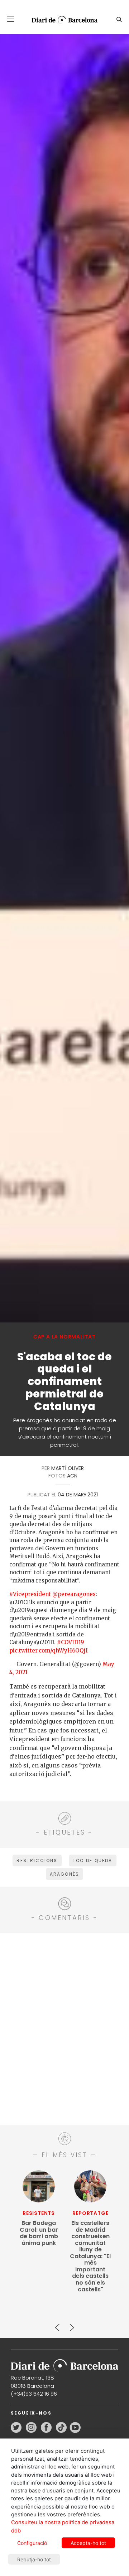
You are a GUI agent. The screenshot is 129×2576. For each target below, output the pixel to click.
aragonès (64, 1874)
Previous (57, 2325)
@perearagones (74, 1594)
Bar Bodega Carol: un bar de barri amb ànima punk (39, 2233)
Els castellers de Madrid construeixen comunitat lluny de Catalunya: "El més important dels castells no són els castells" (90, 2256)
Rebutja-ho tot (34, 2559)
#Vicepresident (30, 1594)
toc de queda (93, 1860)
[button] (11, 19)
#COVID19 (71, 1642)
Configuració (32, 2543)
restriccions (37, 1860)
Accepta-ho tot (88, 2543)
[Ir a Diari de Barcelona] (64, 2363)
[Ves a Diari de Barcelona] (62, 20)
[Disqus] (64, 2028)
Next (72, 2325)
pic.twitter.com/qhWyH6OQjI (49, 1650)
